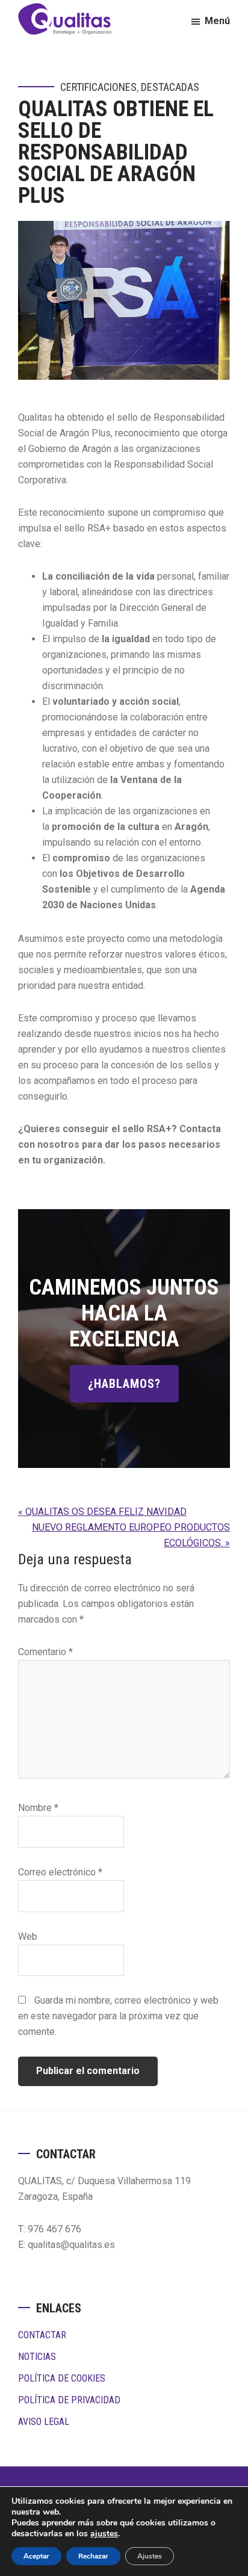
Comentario (45, 1652)
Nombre (38, 1808)
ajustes (104, 2534)
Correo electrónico (60, 1872)
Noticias (37, 2357)
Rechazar (93, 2556)
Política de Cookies (62, 2378)
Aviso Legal (44, 2422)
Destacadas (170, 87)
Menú (217, 21)
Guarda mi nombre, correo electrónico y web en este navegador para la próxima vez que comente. (118, 2016)
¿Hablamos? (124, 1384)
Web (28, 1937)
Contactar (42, 2335)
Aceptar (36, 2556)
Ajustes (150, 2556)
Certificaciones (98, 87)
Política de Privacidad (69, 2400)
